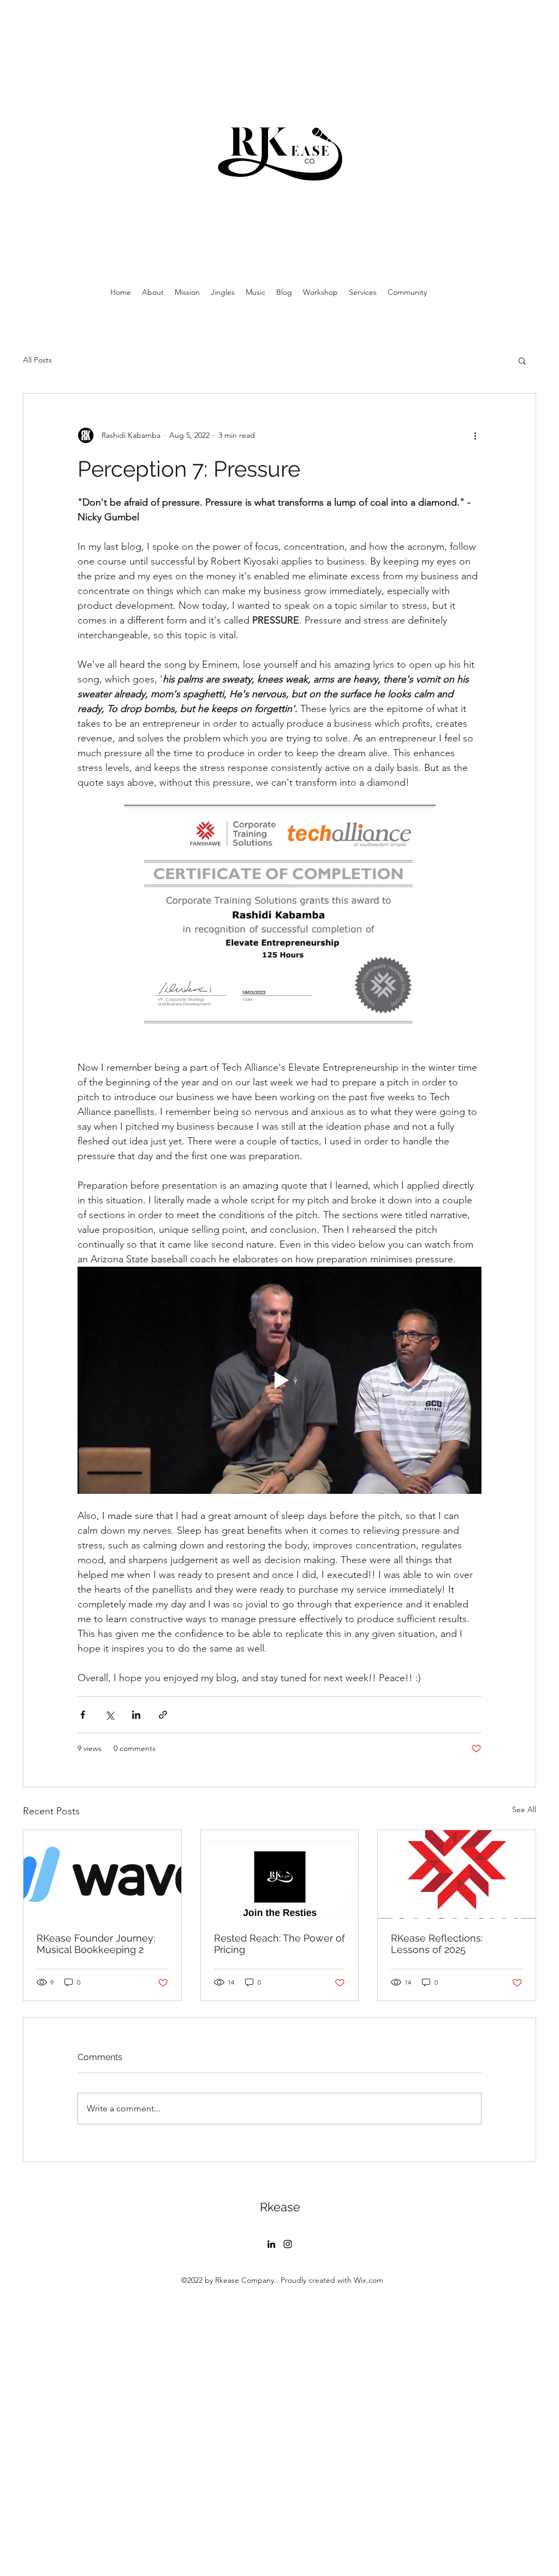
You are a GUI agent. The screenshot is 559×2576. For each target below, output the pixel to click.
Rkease (280, 2207)
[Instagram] (288, 2244)
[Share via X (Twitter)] (109, 1715)
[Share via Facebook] (83, 1715)
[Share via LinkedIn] (136, 1715)
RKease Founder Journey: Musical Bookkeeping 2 (96, 1944)
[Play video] (279, 1380)
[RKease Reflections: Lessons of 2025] (457, 1874)
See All (524, 1809)
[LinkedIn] (271, 2244)
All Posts (37, 360)
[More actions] (475, 435)
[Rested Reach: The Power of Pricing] (280, 1874)
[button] (522, 360)
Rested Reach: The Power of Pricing (279, 1944)
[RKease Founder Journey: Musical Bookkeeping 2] (102, 1874)
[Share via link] (163, 1715)
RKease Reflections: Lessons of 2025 (437, 1944)
